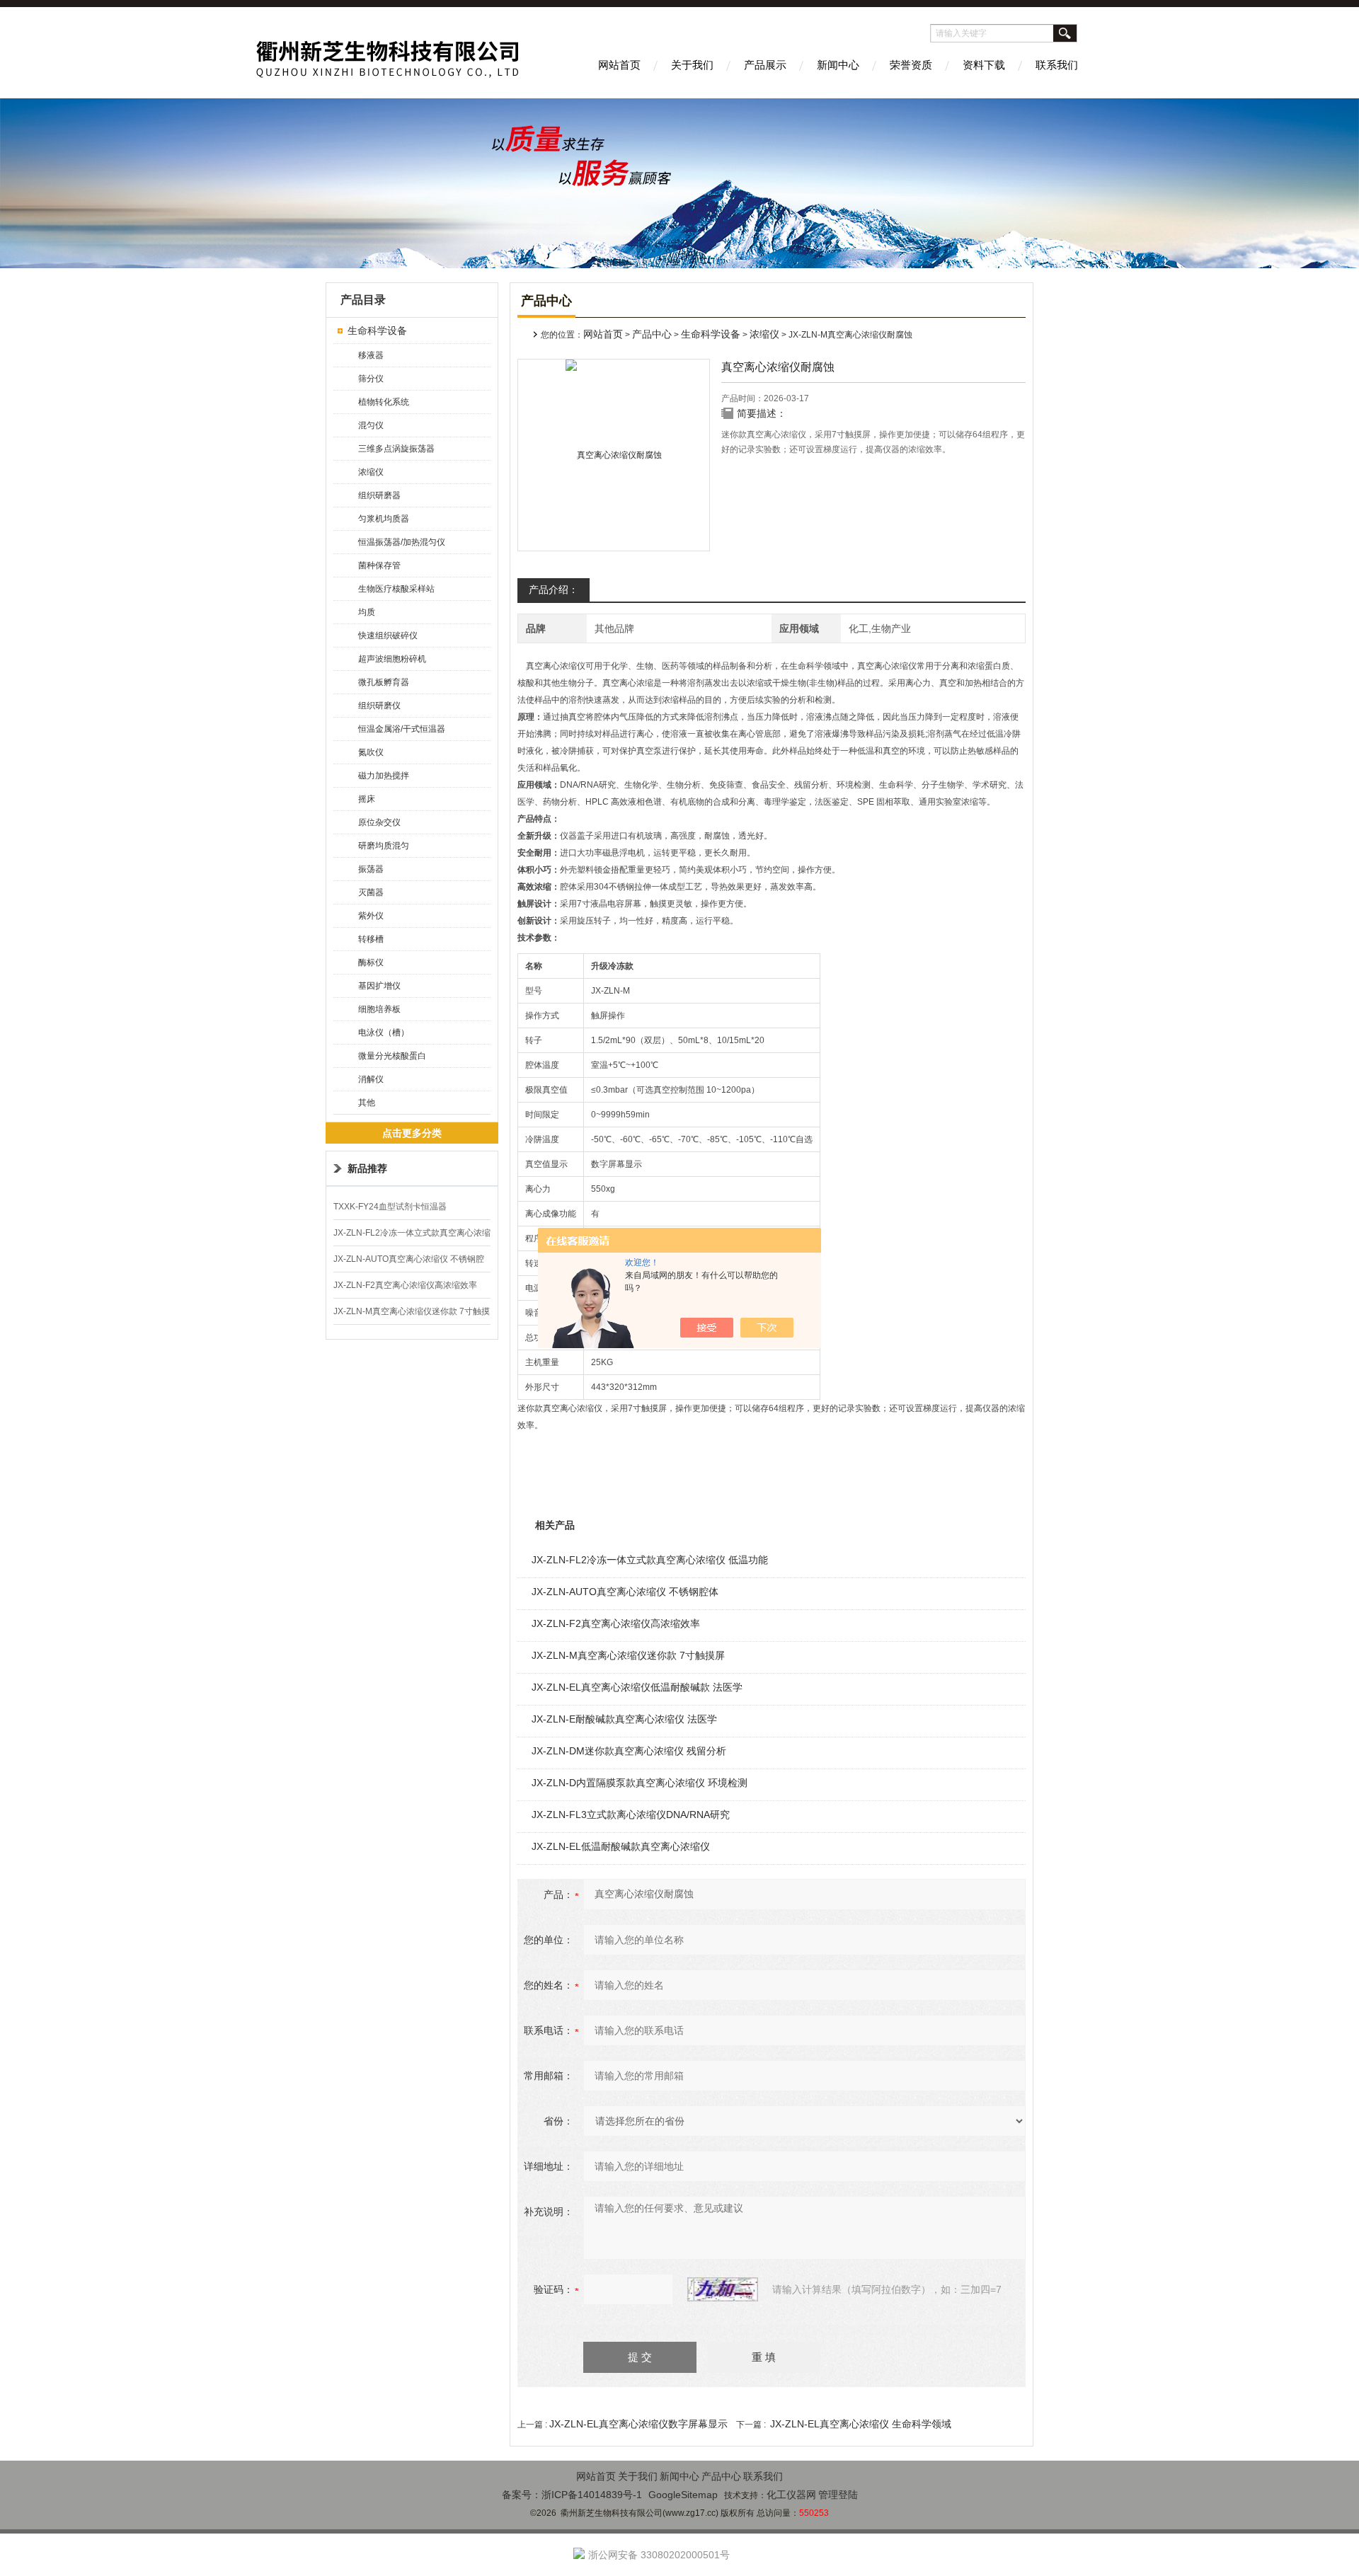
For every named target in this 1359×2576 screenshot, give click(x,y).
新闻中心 (838, 65)
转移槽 (371, 939)
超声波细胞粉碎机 (392, 659)
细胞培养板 (379, 1009)
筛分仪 (371, 379)
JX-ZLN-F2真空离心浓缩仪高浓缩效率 (405, 1285)
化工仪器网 (791, 2495)
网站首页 (619, 65)
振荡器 (371, 869)
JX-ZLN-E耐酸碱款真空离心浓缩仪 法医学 (624, 1719)
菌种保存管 (379, 565)
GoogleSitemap (683, 2495)
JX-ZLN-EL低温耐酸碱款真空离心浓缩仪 (621, 1846)
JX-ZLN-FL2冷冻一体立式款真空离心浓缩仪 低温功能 (650, 1560)
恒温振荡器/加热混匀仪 (402, 542)
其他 (367, 1103)
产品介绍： (554, 590)
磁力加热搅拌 (384, 776)
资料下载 (984, 65)
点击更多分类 (412, 1133)
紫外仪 (371, 916)
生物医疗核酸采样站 (396, 589)
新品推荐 (367, 1168)
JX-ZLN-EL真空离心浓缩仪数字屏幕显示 (638, 2424)
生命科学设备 (377, 330)
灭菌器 (371, 892)
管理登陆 (838, 2495)
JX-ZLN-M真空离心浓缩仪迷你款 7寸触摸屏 (628, 1655)
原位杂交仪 (379, 822)
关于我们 (692, 65)
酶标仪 (371, 962)
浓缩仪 (371, 472)
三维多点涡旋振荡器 (396, 449)
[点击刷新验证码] (723, 2289)
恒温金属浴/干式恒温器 (402, 729)
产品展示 (765, 65)
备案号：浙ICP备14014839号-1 (572, 2495)
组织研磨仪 (379, 706)
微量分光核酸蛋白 (392, 1056)
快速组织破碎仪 (388, 636)
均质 (367, 612)
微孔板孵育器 (384, 682)
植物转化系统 (384, 402)
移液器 (371, 355)
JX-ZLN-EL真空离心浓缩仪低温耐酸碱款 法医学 (637, 1687)
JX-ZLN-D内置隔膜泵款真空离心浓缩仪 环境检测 (640, 1783)
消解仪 (371, 1079)
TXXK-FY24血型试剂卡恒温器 (390, 1207)
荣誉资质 (911, 65)
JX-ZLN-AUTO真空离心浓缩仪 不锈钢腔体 (625, 1592)
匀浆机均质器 (384, 519)
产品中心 (652, 334)
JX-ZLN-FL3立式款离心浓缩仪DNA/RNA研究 (631, 1815)
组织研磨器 (379, 495)
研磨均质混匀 (384, 846)
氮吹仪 (371, 752)
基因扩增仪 (379, 986)
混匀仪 (371, 425)
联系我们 (1057, 65)
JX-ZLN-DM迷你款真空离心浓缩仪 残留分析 (629, 1751)
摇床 (367, 799)
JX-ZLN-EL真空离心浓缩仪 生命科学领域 (861, 2424)
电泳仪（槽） (384, 1033)
